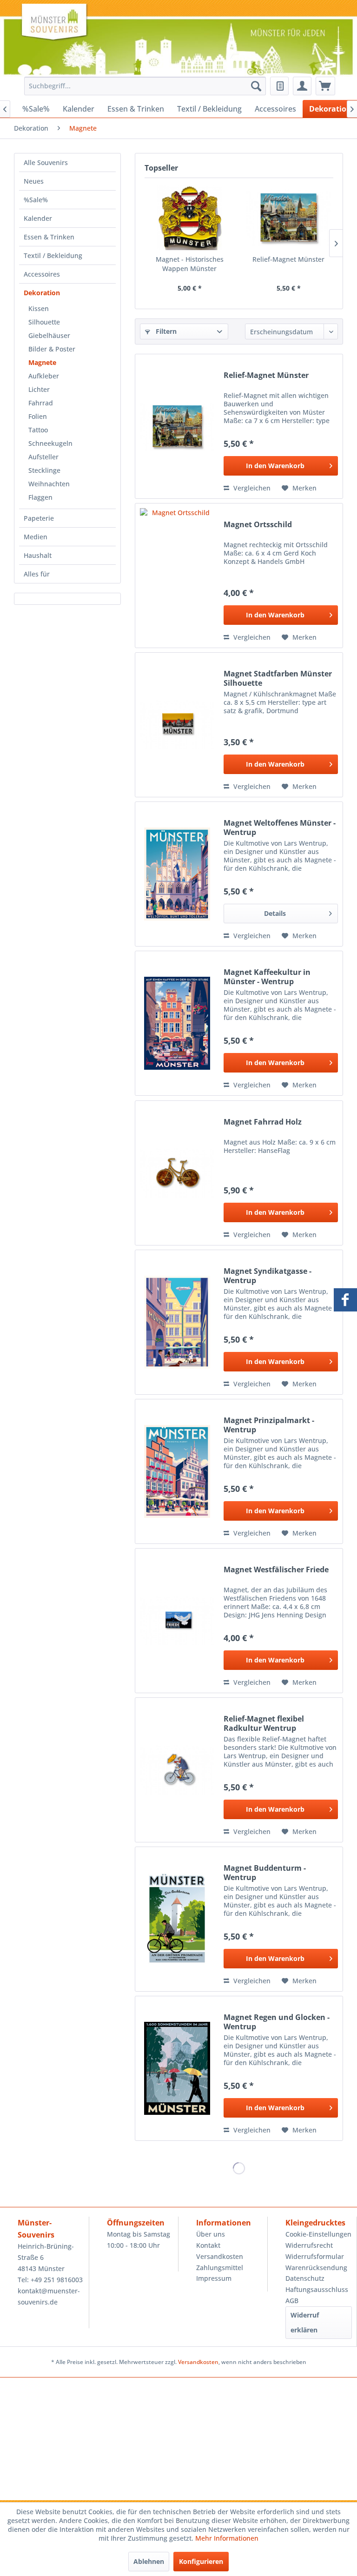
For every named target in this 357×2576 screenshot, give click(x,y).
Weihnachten (49, 484)
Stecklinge (44, 470)
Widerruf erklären (305, 2322)
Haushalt (38, 555)
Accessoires (42, 274)
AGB (292, 2301)
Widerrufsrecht (309, 2245)
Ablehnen (149, 2561)
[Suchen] (256, 86)
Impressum (214, 2278)
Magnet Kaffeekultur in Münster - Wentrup (267, 977)
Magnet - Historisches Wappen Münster (190, 264)
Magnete (42, 362)
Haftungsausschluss (317, 2289)
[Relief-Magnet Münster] (288, 218)
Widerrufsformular (315, 2256)
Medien (36, 537)
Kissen (39, 308)
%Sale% (36, 200)
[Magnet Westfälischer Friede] (177, 1621)
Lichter (39, 389)
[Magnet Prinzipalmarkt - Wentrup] (177, 1471)
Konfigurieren (201, 2561)
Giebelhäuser (49, 335)
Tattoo (38, 430)
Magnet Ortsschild (258, 525)
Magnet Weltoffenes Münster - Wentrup (280, 828)
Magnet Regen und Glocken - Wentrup (277, 2022)
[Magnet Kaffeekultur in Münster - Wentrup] (177, 1023)
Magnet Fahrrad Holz (263, 1122)
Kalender (38, 218)
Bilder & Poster (52, 349)
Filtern (165, 331)
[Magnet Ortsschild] (177, 576)
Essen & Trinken (49, 237)
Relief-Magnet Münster (288, 259)
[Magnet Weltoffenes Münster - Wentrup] (177, 874)
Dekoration (42, 293)
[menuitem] (143, 86)
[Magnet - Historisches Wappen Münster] (189, 218)
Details (275, 913)
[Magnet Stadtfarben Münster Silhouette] (177, 725)
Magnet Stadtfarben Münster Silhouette (278, 678)
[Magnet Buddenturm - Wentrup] (177, 1919)
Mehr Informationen (227, 2538)
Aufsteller (43, 457)
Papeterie (39, 518)
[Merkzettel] (279, 86)
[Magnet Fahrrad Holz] (177, 1173)
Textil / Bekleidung (53, 255)
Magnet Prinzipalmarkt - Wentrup (269, 1425)
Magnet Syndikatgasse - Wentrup (268, 1276)
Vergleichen (251, 488)
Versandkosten (220, 2256)
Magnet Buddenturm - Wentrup (265, 1873)
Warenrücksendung (316, 2268)
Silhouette (44, 322)
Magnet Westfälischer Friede (276, 1570)
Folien (38, 416)
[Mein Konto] (302, 86)
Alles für (37, 574)
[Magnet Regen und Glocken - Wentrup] (177, 2068)
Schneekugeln (50, 443)
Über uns (211, 2234)
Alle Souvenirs (46, 162)
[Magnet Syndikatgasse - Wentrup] (177, 1322)
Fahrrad (41, 403)
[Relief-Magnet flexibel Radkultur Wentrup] (177, 1770)
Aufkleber (44, 376)
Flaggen (40, 497)
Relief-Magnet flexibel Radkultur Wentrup (264, 1723)
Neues (34, 181)
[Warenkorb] (325, 86)
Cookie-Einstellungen (318, 2234)
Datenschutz (305, 2278)
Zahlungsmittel (220, 2268)
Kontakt (208, 2245)
